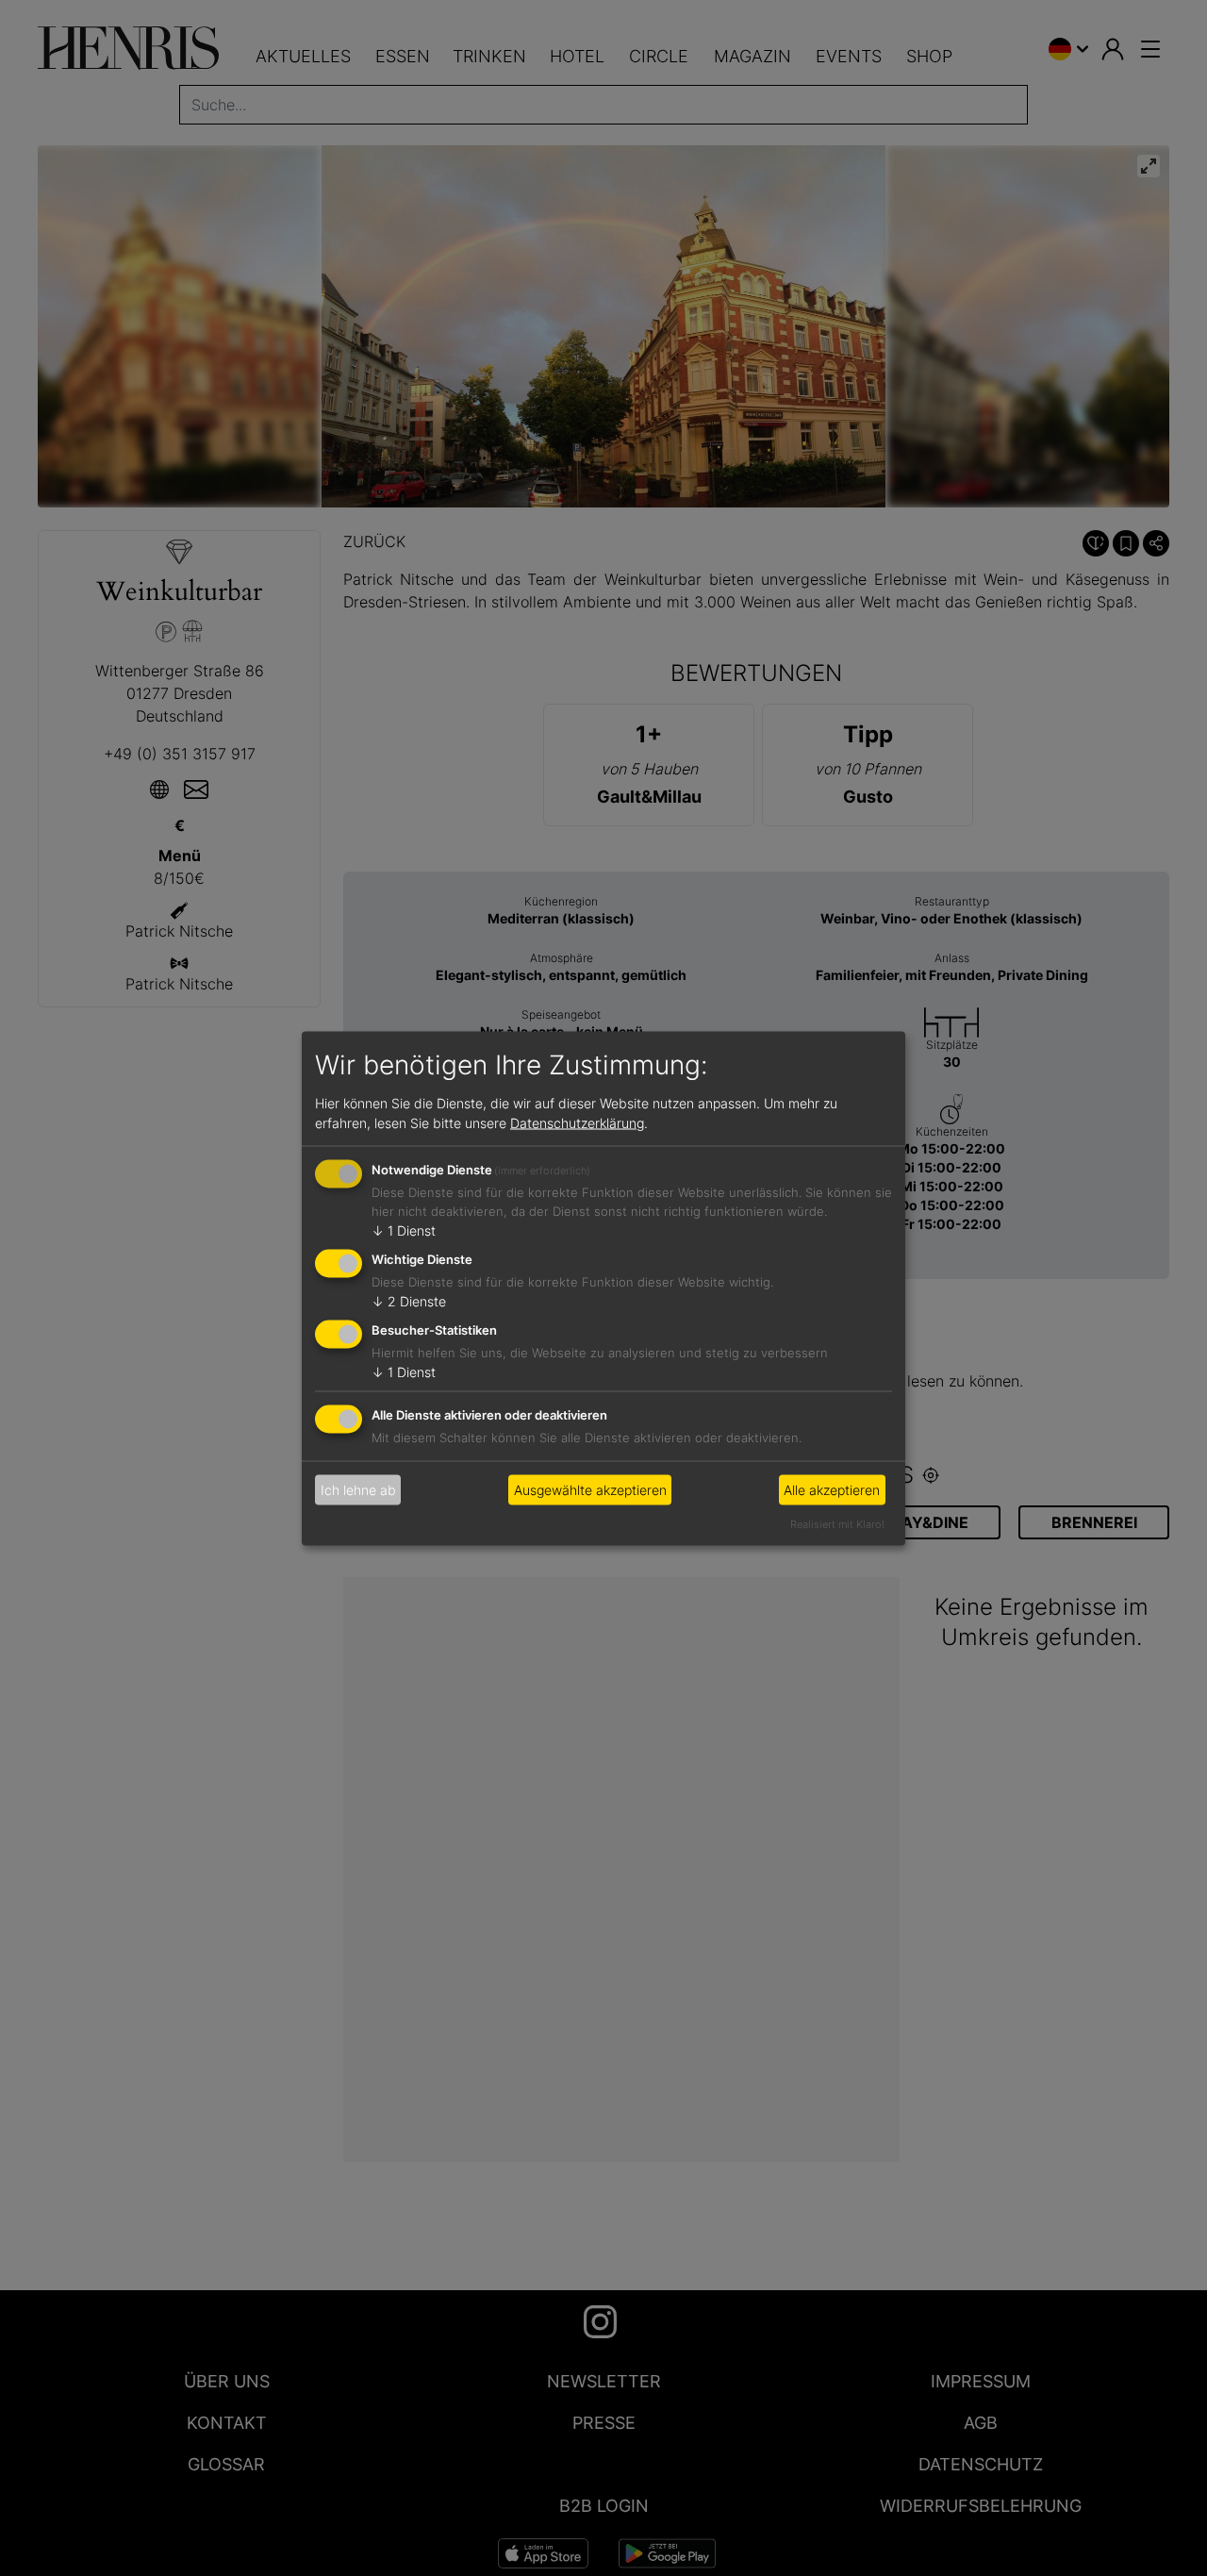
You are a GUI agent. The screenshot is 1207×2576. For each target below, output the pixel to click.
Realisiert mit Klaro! (837, 1523)
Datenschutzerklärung (577, 1123)
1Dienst (404, 1230)
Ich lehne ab (358, 1490)
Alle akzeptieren (832, 1490)
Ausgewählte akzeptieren (590, 1490)
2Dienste (409, 1301)
